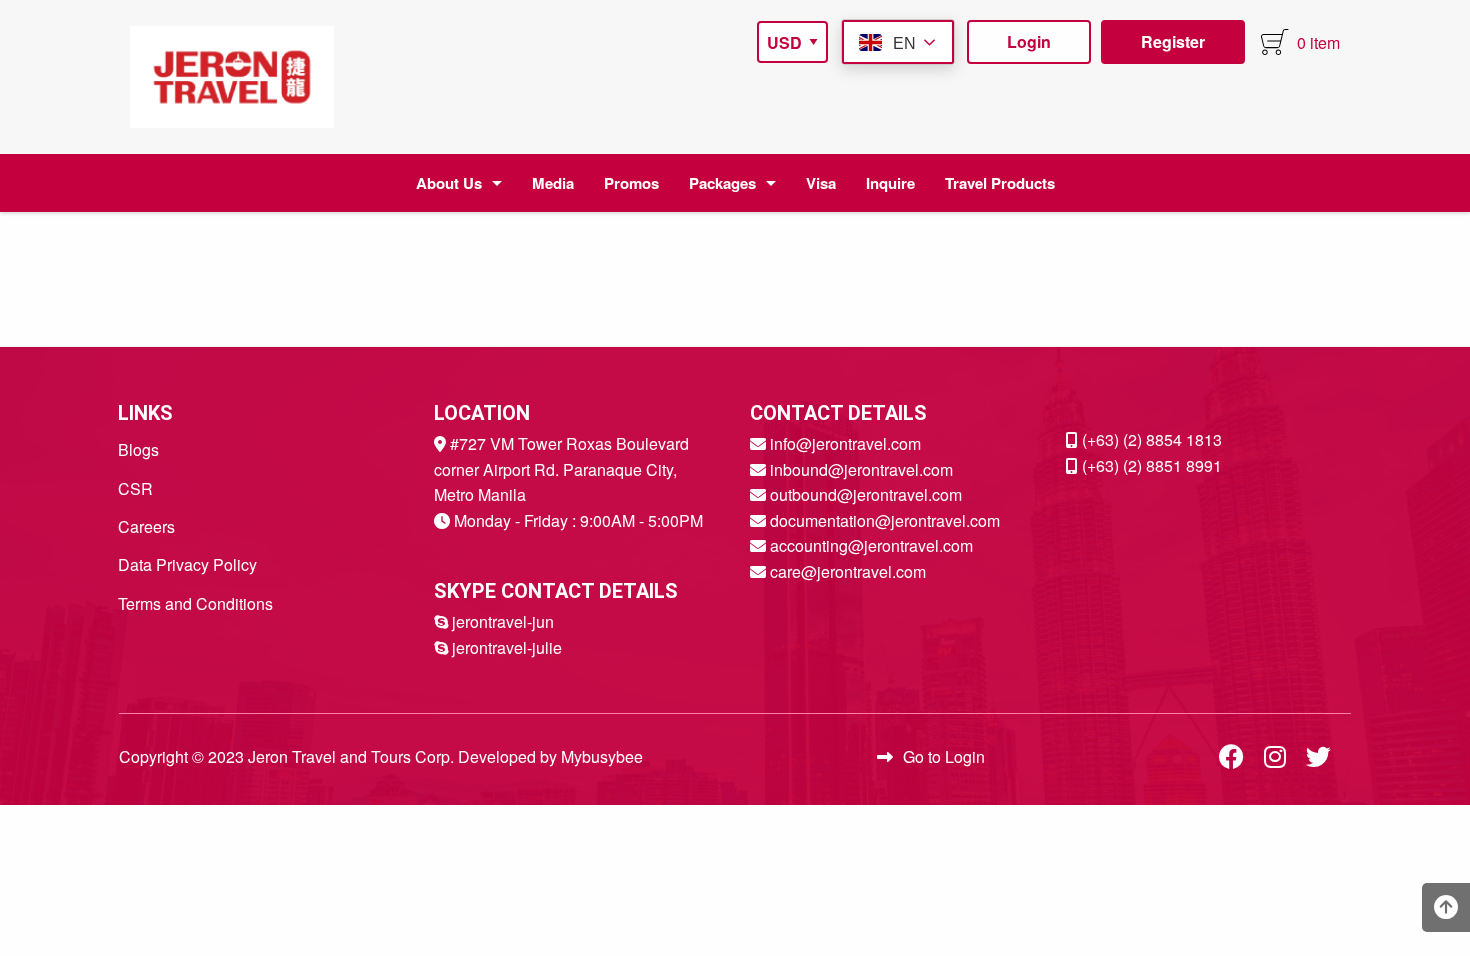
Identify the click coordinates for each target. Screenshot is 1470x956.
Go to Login (944, 756)
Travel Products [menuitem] (1000, 183)
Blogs (138, 449)
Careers (146, 526)
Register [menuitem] (1173, 41)
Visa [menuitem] (821, 183)
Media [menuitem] (553, 183)
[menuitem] (232, 77)
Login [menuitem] (1029, 41)
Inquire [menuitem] (890, 183)
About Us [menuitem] (449, 183)
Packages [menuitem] (722, 183)
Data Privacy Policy (187, 564)
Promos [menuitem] (631, 183)
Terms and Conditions (195, 603)
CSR (135, 488)
